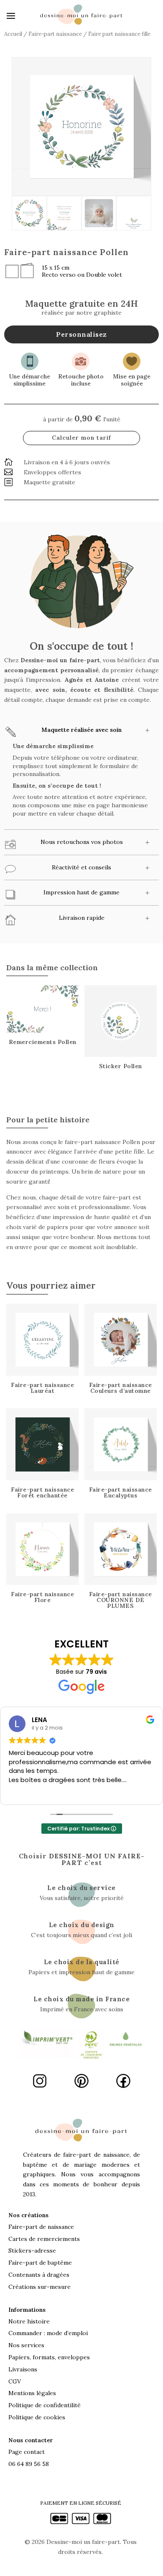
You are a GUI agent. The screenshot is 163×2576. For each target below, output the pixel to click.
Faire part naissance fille (119, 34)
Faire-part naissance (55, 34)
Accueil (13, 34)
